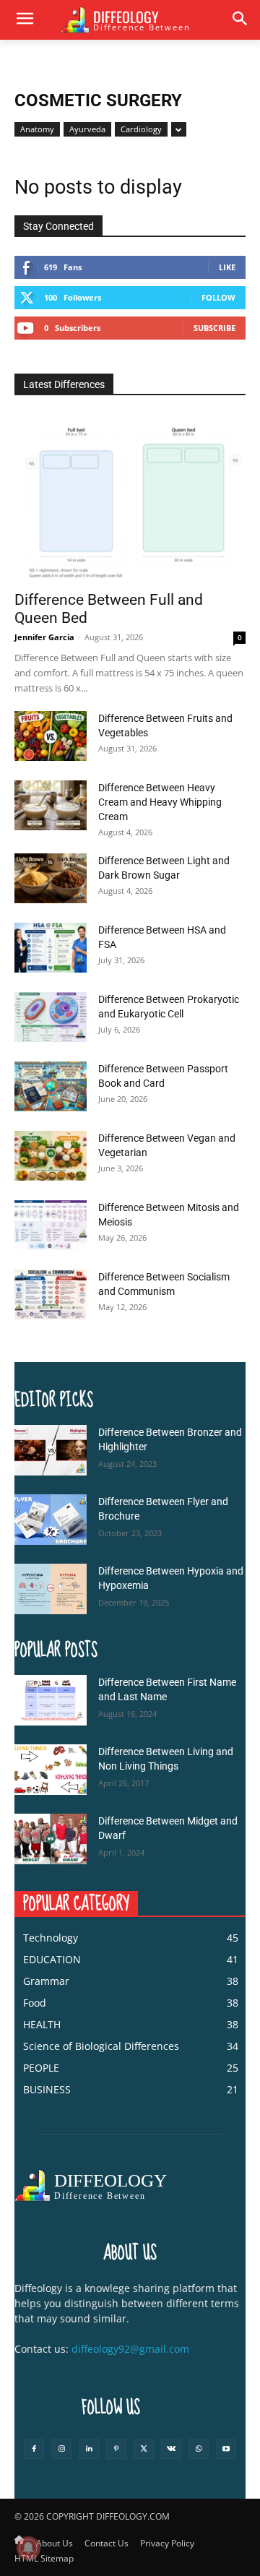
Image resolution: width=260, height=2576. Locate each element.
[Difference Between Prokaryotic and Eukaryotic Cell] (51, 1017)
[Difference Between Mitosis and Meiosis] (51, 1225)
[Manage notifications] (28, 2548)
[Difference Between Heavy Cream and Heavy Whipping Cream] (51, 805)
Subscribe (214, 328)
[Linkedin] (89, 2449)
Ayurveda (87, 129)
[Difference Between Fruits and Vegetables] (51, 736)
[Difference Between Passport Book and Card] (51, 1086)
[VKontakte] (171, 2449)
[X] (144, 2449)
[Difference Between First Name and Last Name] (51, 1700)
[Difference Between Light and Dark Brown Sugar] (51, 878)
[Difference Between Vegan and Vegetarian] (51, 1156)
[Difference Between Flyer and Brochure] (51, 1520)
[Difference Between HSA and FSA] (51, 948)
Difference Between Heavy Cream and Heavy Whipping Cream (160, 802)
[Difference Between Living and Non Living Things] (51, 1770)
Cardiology (141, 129)
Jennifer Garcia (44, 637)
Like (227, 267)
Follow (218, 297)
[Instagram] (61, 2449)
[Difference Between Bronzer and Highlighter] (51, 1450)
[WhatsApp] (199, 2449)
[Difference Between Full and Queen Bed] (130, 498)
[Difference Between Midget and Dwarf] (51, 1839)
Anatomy (37, 129)
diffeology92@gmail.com (130, 2349)
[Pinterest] (116, 2449)
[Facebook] (34, 2449)
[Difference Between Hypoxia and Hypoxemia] (51, 1589)
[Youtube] (226, 2449)
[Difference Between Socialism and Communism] (51, 1295)
